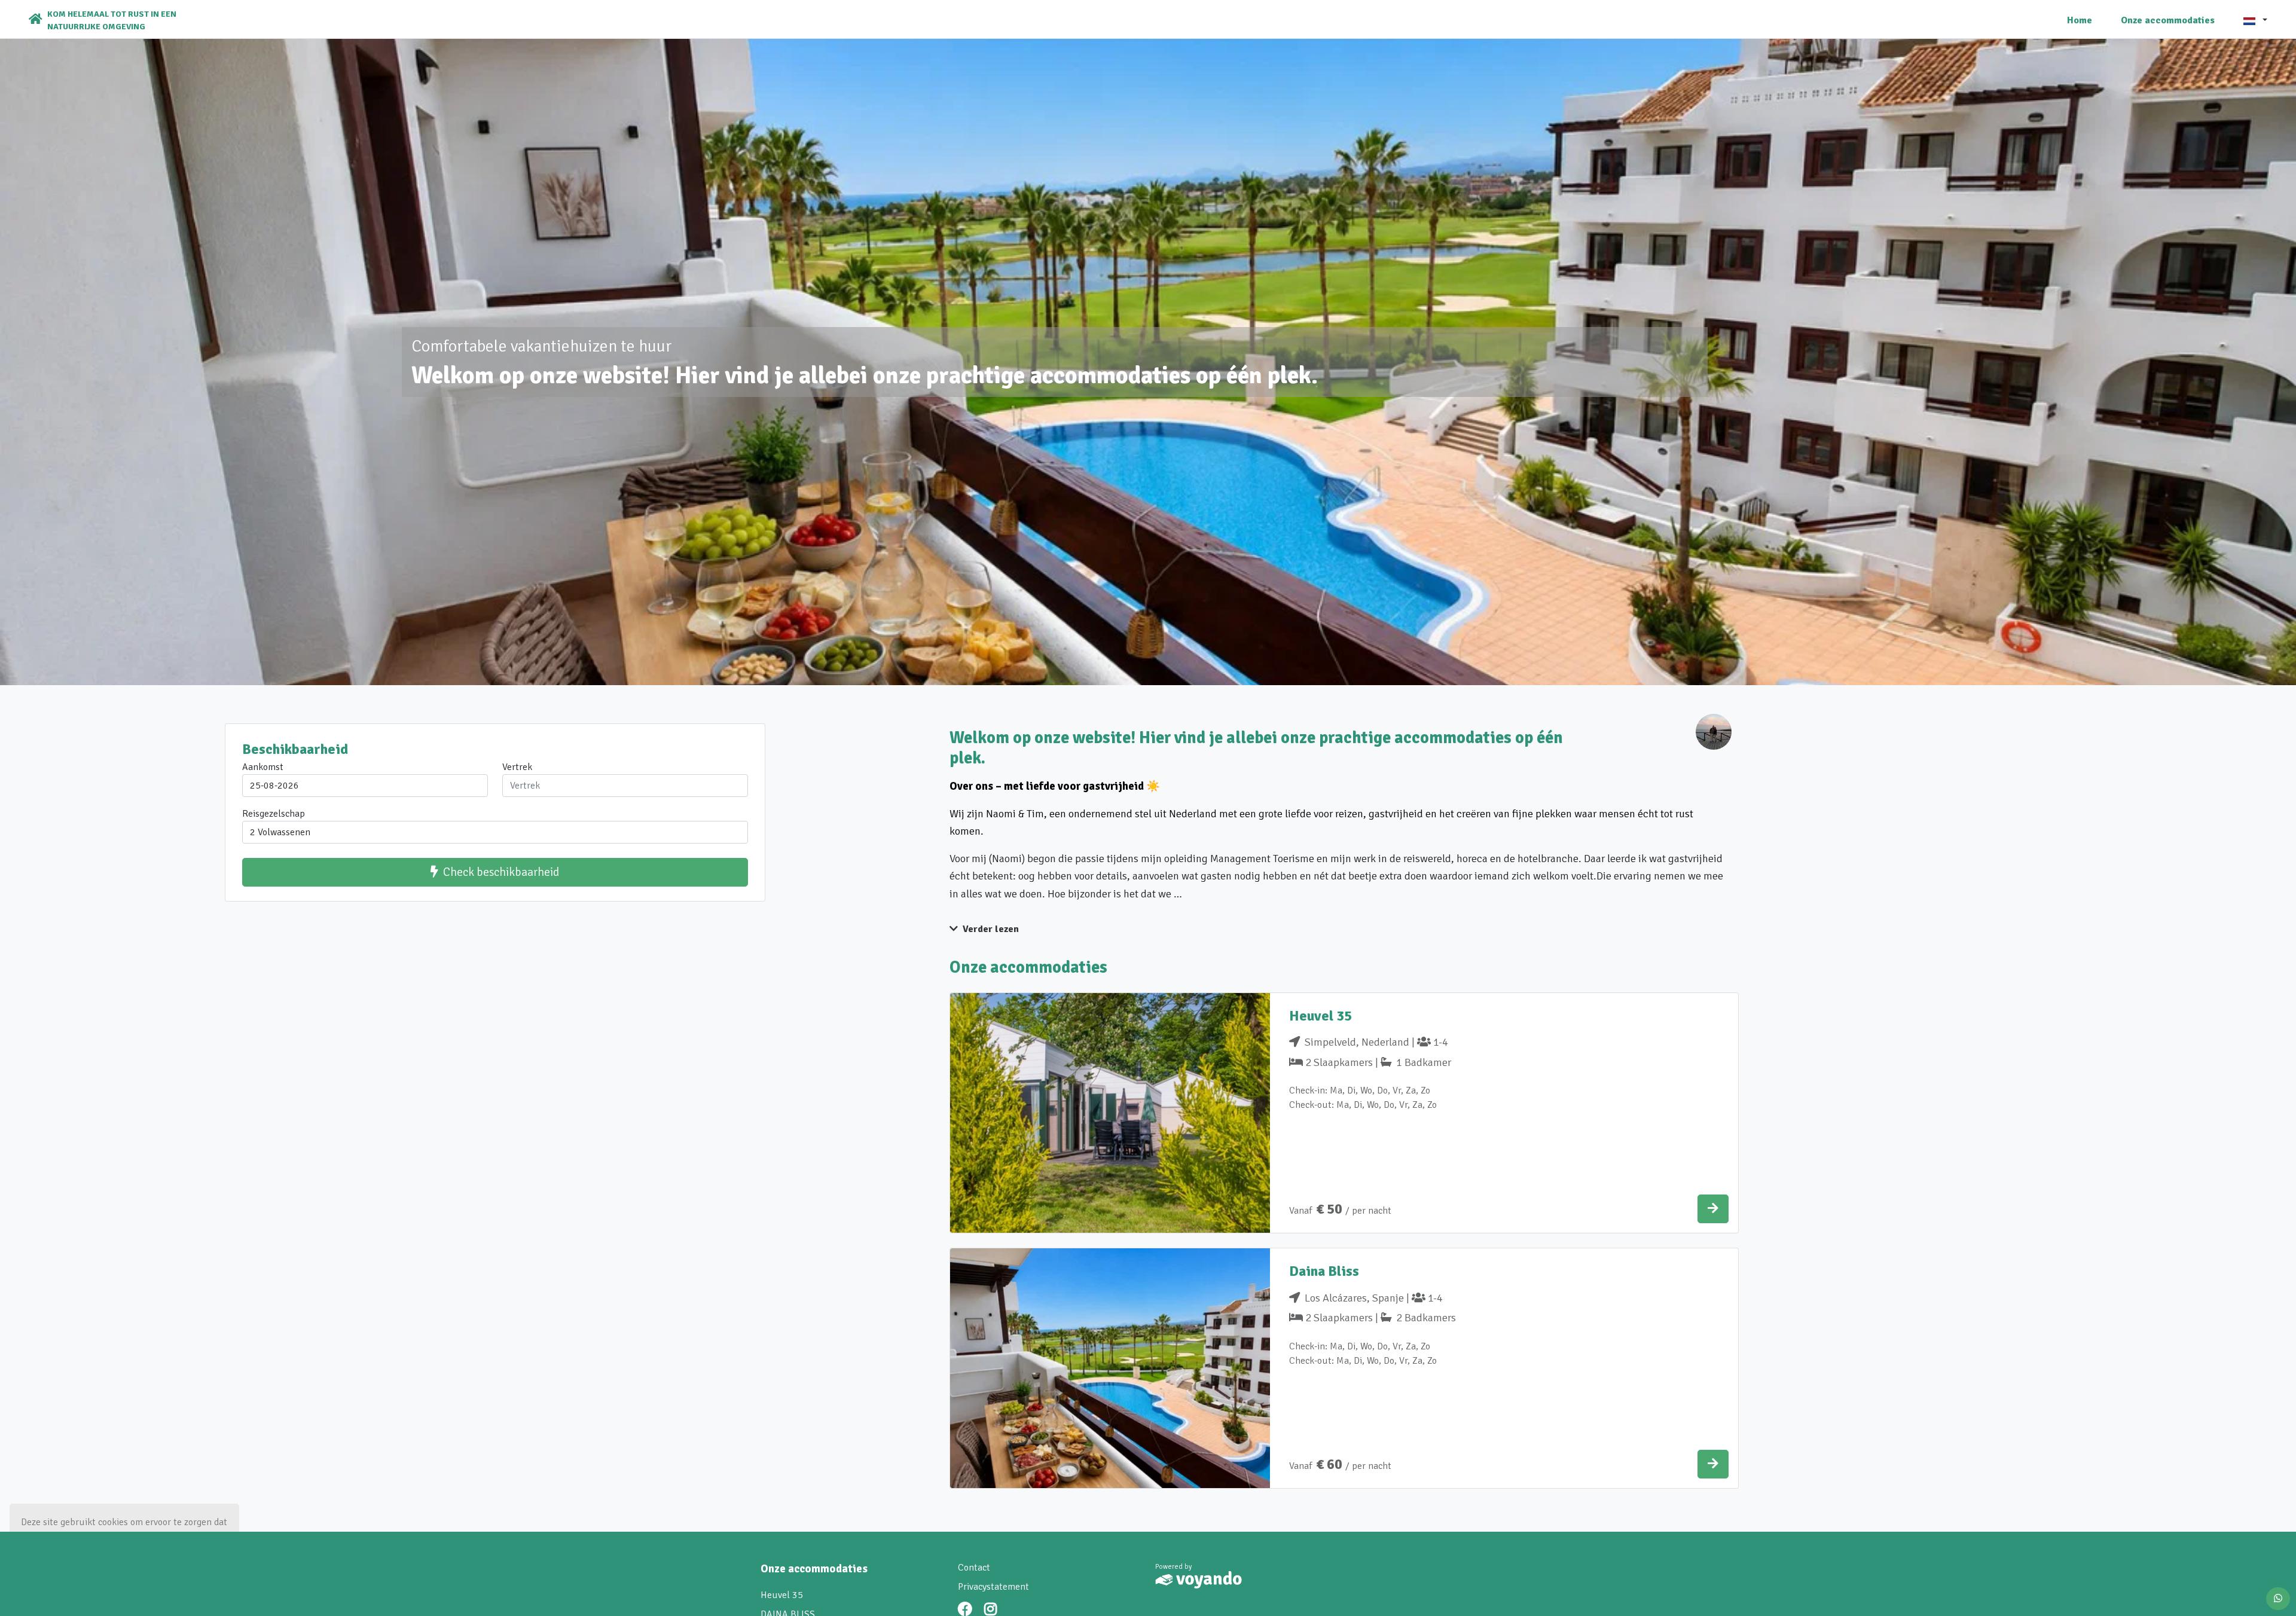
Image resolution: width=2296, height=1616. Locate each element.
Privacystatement (993, 1587)
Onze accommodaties (2168, 20)
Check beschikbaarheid (501, 872)
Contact (974, 1568)
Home (2080, 20)
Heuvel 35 (782, 1595)
